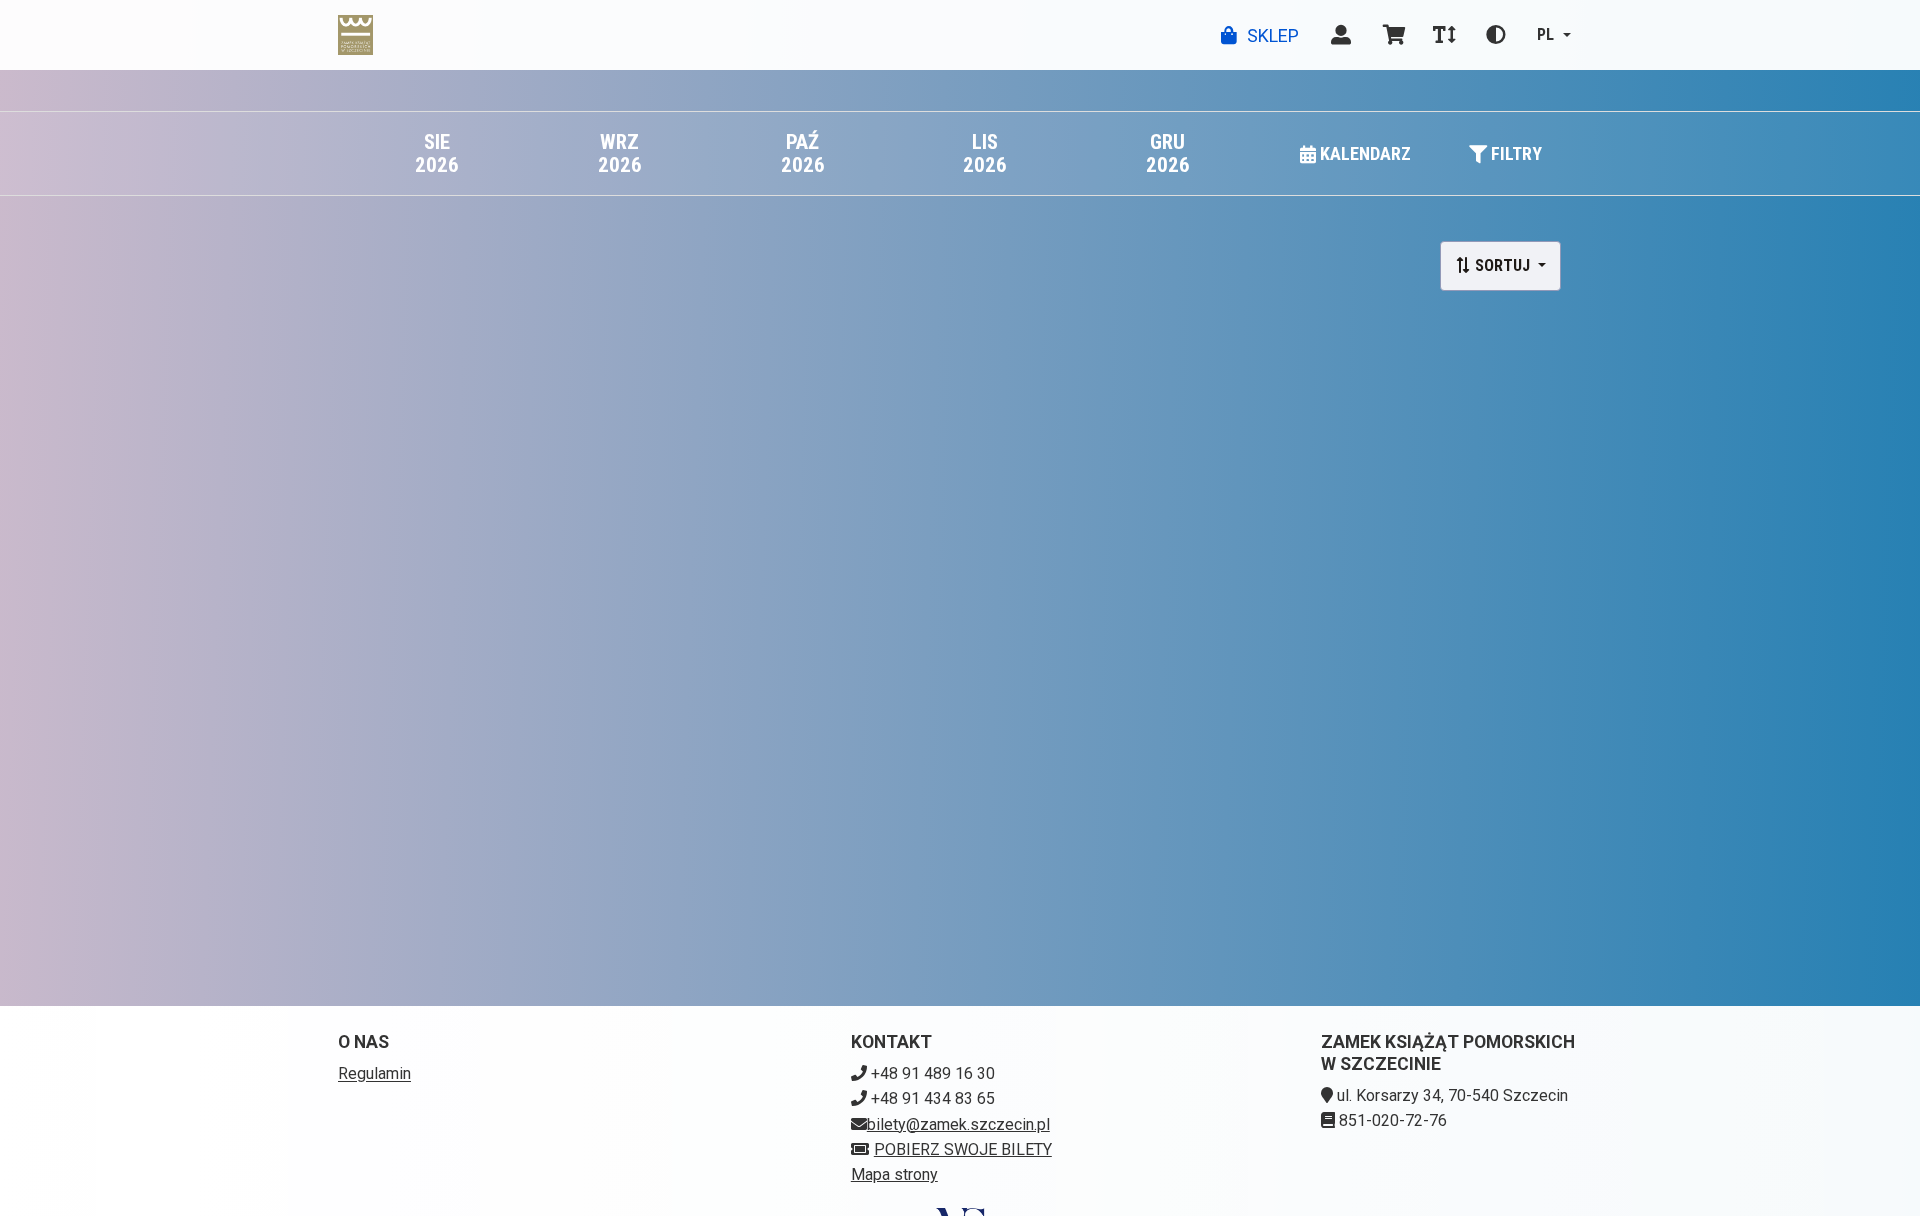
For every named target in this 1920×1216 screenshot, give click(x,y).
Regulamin (374, 1073)
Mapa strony (894, 1174)
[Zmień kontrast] (1496, 35)
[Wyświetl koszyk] (1394, 35)
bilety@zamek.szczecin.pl (958, 1124)
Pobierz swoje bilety (963, 1149)
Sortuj (1502, 265)
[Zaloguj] (1341, 35)
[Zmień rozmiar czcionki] (1444, 35)
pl (1545, 34)
